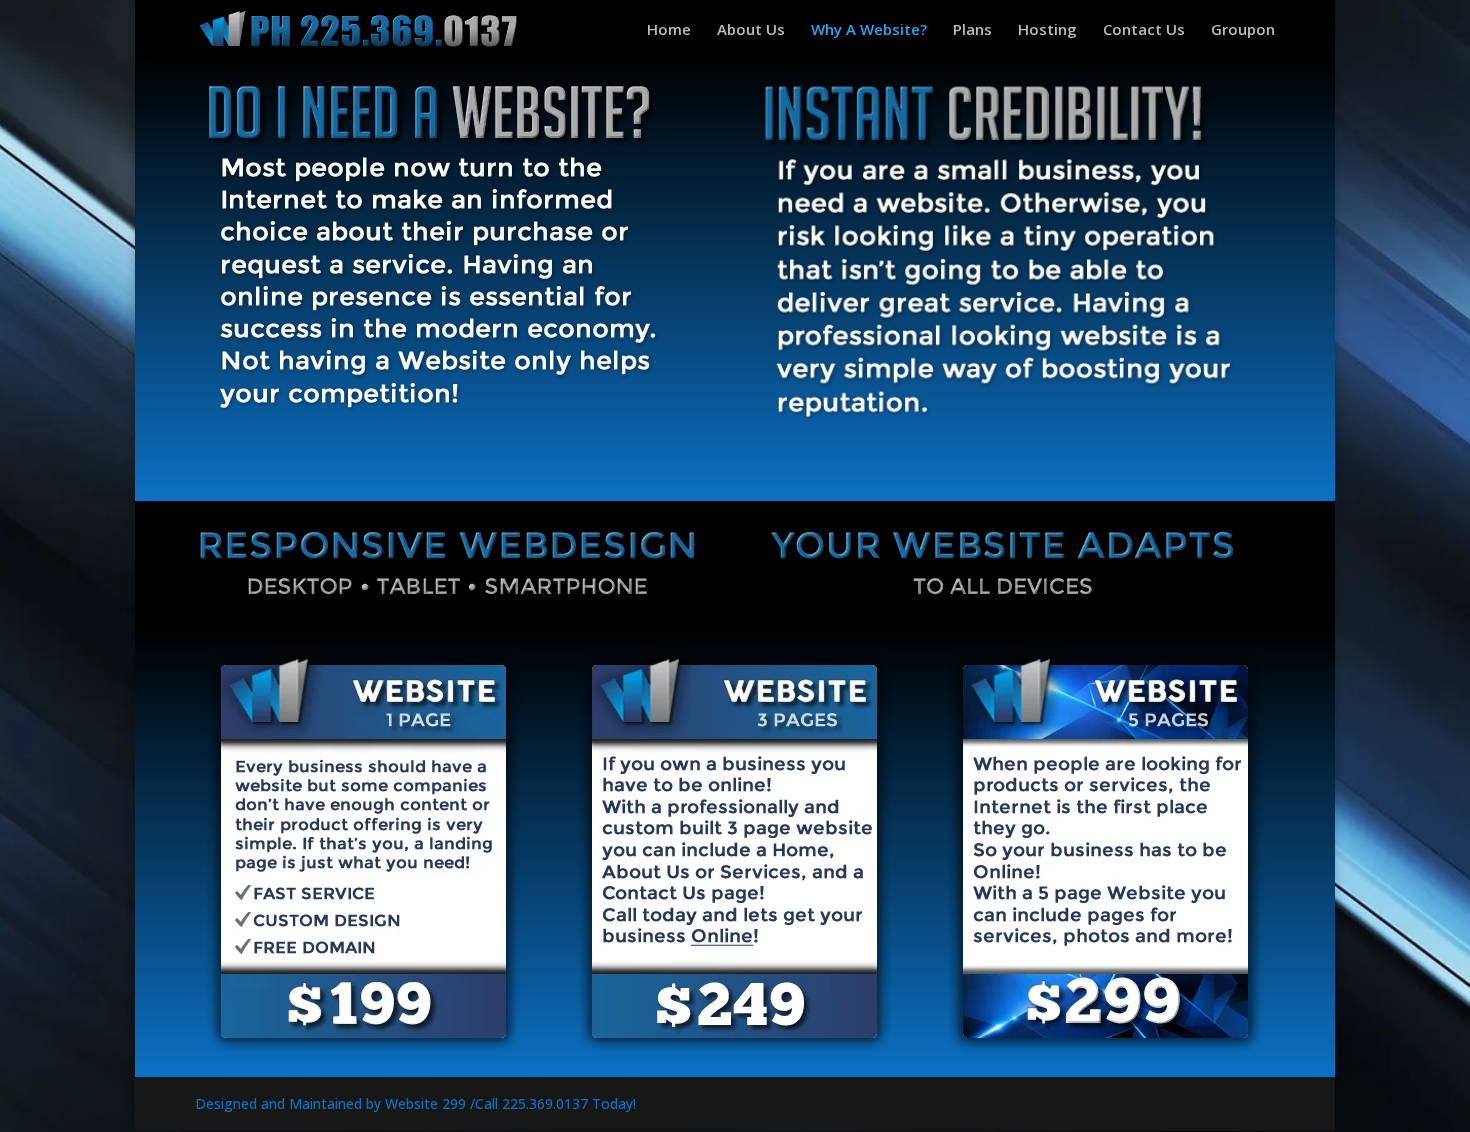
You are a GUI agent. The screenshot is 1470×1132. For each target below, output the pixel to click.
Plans (972, 30)
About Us (751, 30)
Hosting (1047, 30)
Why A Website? (869, 30)
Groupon (1243, 30)
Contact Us (1144, 30)
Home (669, 30)
